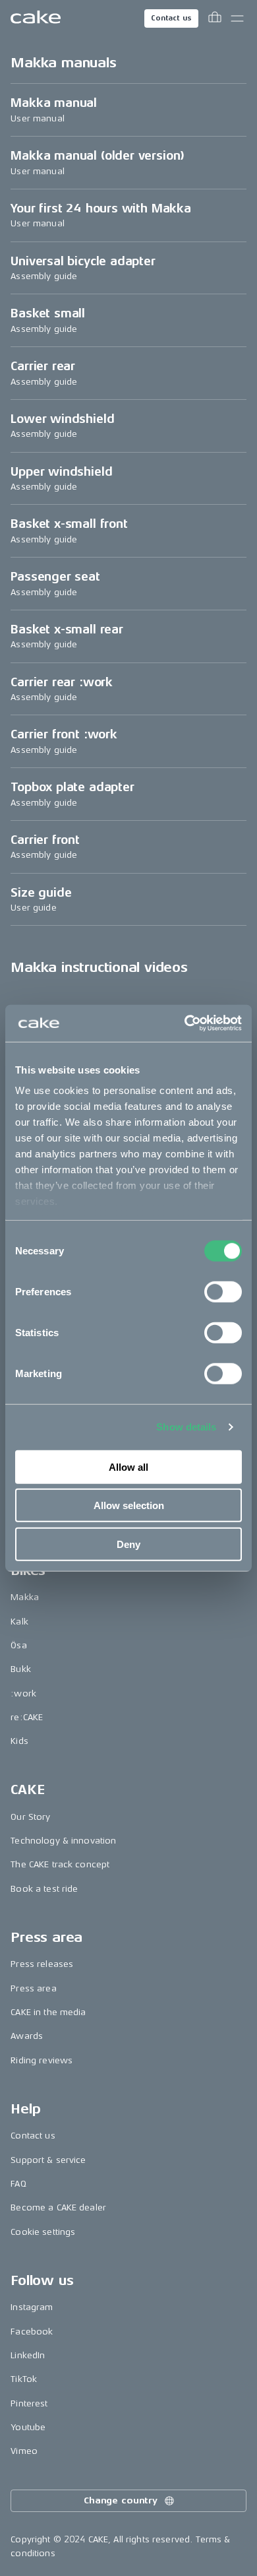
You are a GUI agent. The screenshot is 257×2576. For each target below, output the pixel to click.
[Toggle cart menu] (215, 18)
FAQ (18, 2184)
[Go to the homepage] (36, 18)
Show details (186, 1427)
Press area (33, 1988)
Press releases (42, 1964)
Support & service (48, 2160)
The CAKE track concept (60, 1864)
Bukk (21, 1669)
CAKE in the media (48, 2012)
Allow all (128, 1466)
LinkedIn (28, 2355)
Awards (27, 2036)
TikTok (24, 2379)
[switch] (223, 1291)
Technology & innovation (63, 1841)
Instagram (32, 2307)
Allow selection (129, 1505)
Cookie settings (43, 2232)
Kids (19, 1741)
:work (23, 1693)
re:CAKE (27, 1717)
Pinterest (29, 2403)
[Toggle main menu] (237, 18)
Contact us (171, 18)
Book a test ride (44, 1889)
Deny (128, 1544)
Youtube (28, 2427)
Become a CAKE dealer (58, 2207)
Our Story (30, 1817)
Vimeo (24, 2451)
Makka (25, 1597)
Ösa (18, 1645)
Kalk (19, 1622)
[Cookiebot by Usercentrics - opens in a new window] (185, 1023)
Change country (121, 2500)
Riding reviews (42, 2060)
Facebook (32, 2332)
